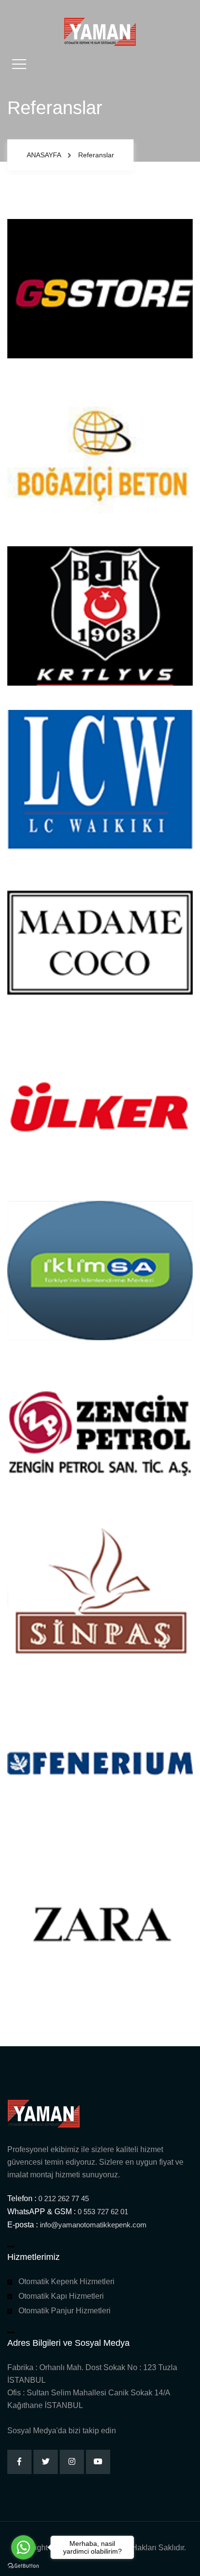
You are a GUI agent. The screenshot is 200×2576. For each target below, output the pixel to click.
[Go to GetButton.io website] (23, 2566)
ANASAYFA (44, 155)
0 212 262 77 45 (64, 2198)
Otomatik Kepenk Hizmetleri (67, 2281)
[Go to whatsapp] (23, 2547)
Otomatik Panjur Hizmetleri (65, 2311)
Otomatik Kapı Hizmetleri (61, 2296)
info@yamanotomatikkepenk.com (93, 2225)
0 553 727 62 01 (103, 2212)
